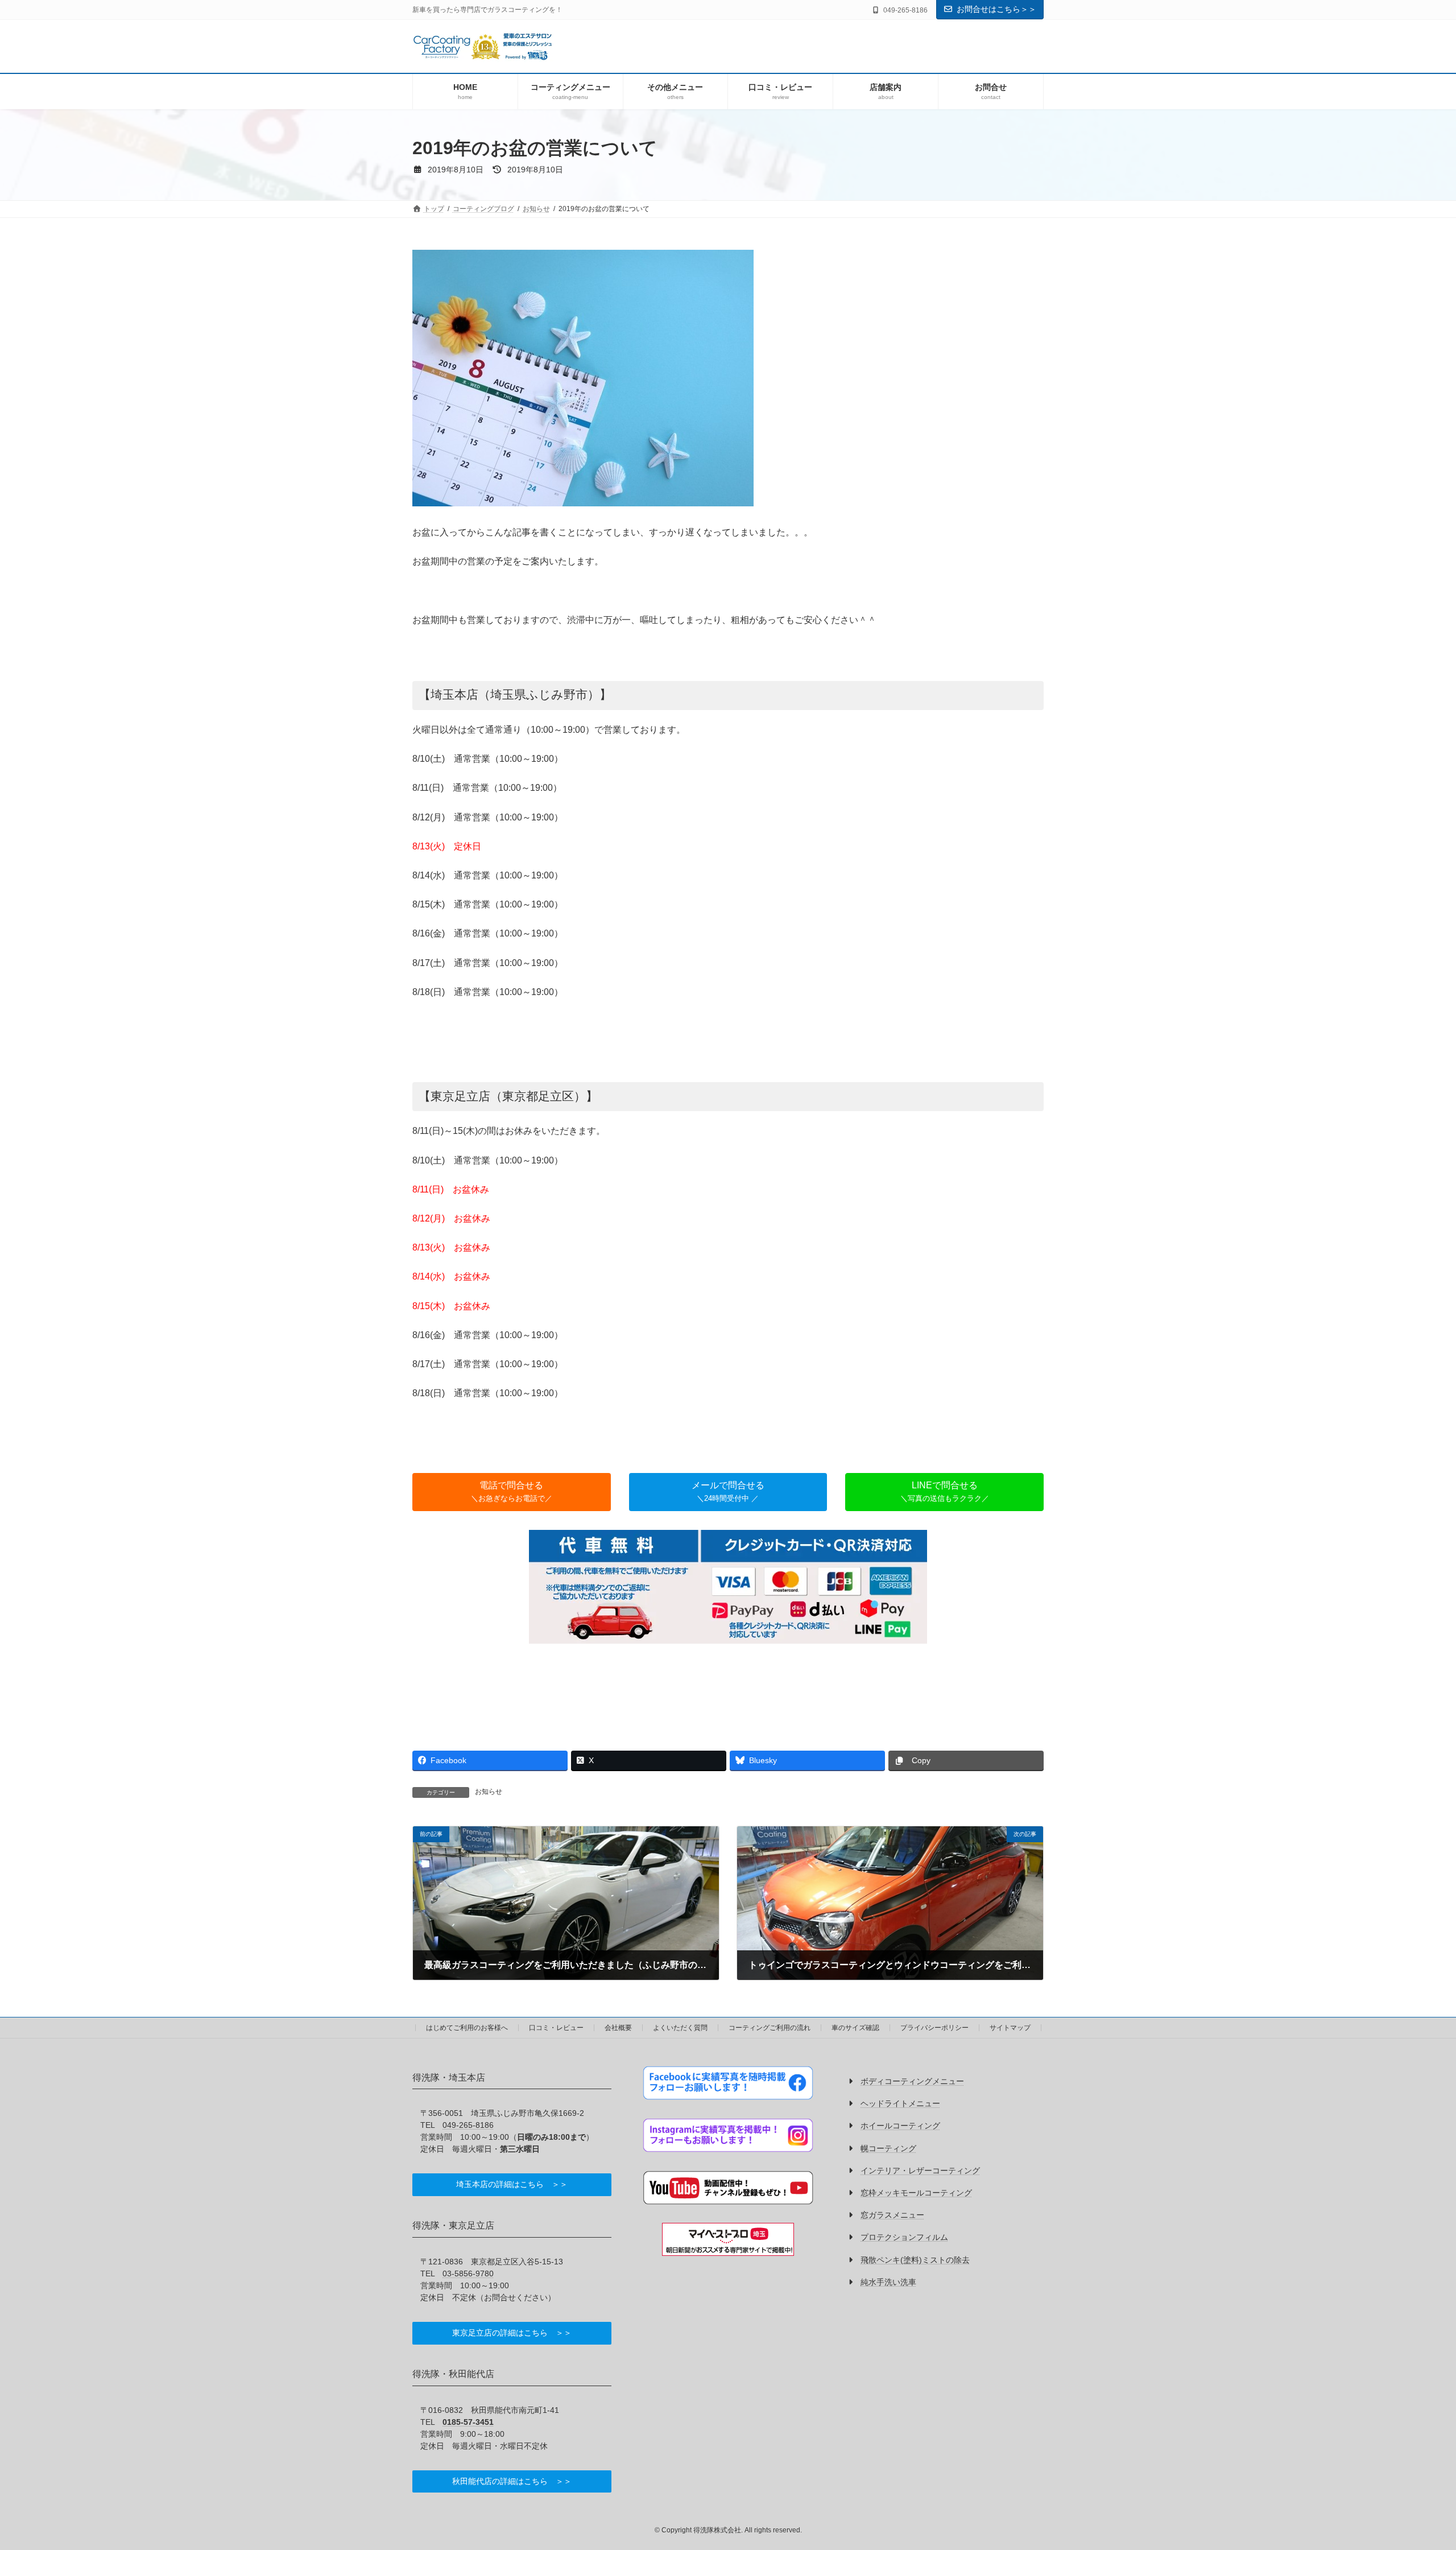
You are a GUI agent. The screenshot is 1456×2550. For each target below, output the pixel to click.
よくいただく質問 (680, 2028)
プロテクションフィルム (904, 2238)
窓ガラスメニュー (892, 2215)
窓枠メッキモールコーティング (916, 2193)
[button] (512, 1492)
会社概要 (618, 2028)
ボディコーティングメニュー (912, 2081)
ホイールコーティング (900, 2126)
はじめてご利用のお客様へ (467, 2028)
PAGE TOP (1414, 2463)
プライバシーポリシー (934, 2028)
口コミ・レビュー (556, 2028)
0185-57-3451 (468, 2422)
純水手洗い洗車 (888, 2282)
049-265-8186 (468, 2125)
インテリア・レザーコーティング (920, 2171)
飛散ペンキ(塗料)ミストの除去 (915, 2260)
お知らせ (489, 1792)
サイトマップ (1010, 2028)
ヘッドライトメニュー (900, 2104)
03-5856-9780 (468, 2273)
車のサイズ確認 (855, 2028)
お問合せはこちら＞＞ (996, 9)
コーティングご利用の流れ (770, 2028)
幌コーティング (888, 2148)
